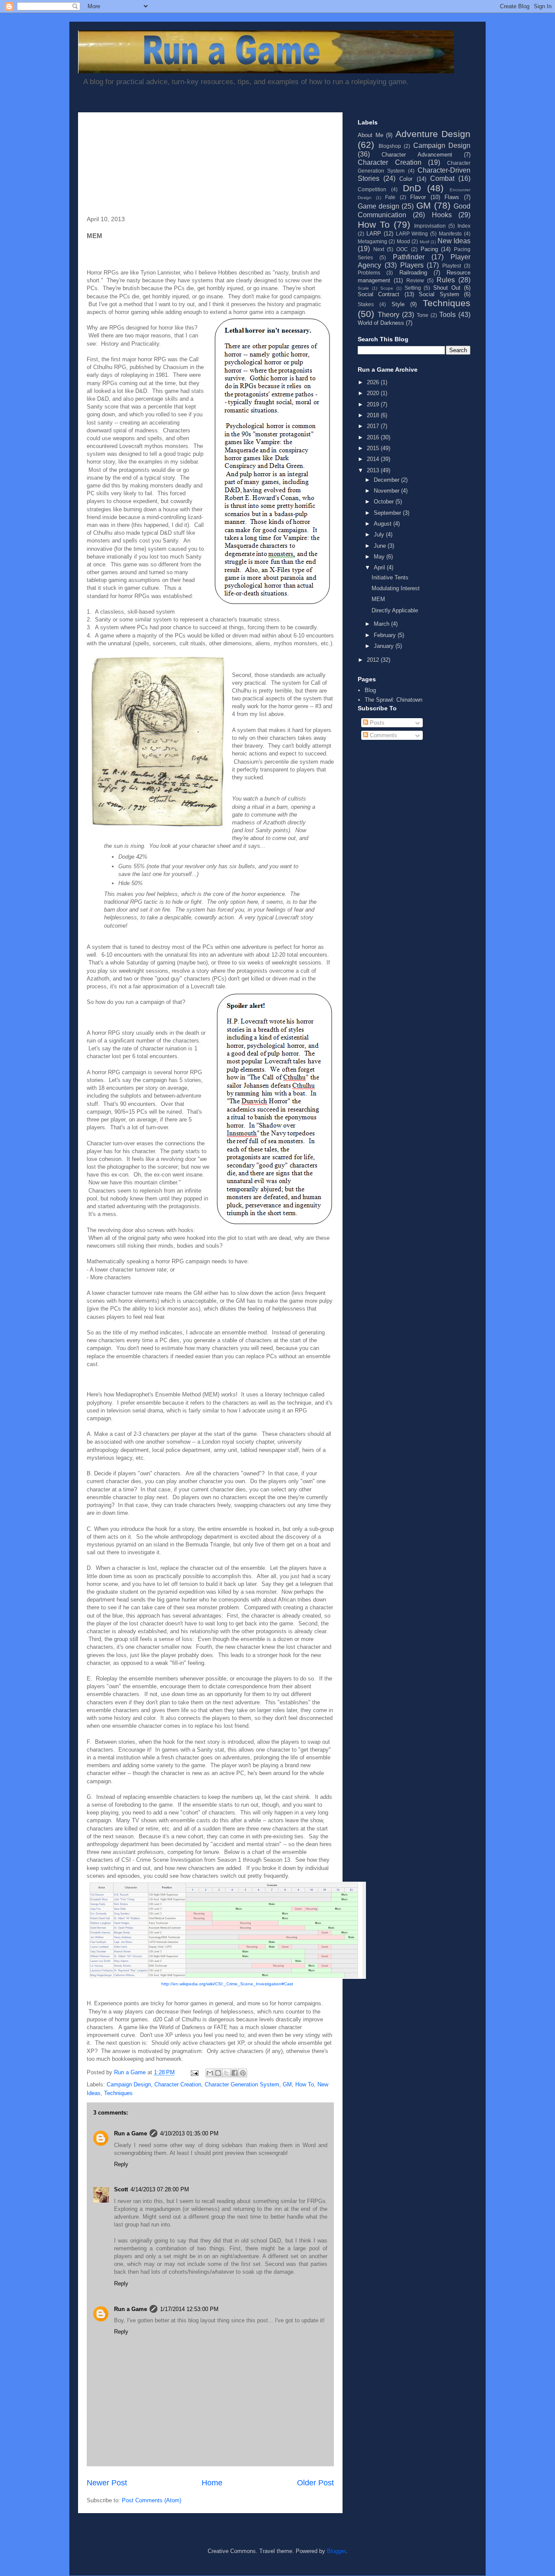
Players (412, 265)
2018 (374, 415)
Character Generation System (242, 2084)
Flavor (418, 197)
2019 (374, 404)
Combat (442, 178)
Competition (372, 189)
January (385, 646)
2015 (374, 448)
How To (305, 2084)
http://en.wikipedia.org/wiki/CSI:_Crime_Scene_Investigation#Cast (227, 1984)
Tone (423, 315)
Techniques (118, 2093)
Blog (370, 690)
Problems (369, 273)
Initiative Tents (390, 577)
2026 (374, 382)
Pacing (429, 249)
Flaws (452, 197)
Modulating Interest (396, 588)
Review (415, 280)
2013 (374, 470)
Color (406, 179)
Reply (121, 2164)
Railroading (413, 273)
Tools (447, 315)
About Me (371, 135)
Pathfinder (409, 257)
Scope (387, 288)
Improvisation (430, 226)
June (381, 546)
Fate (390, 197)
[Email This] (210, 2073)
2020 (374, 393)
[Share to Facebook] (235, 2073)
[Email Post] (194, 2072)
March (382, 624)
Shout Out (447, 288)
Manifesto (450, 234)
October (385, 502)
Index (464, 226)
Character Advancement (417, 155)
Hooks (442, 215)
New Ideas (454, 241)
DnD (412, 188)
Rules (446, 280)
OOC (402, 249)
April (380, 567)
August (384, 524)
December (387, 480)
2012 (374, 660)
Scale (363, 288)
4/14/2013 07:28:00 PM (160, 2189)
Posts (376, 723)
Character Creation (178, 2084)
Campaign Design (129, 2084)
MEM (378, 599)
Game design (379, 206)
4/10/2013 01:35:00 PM (189, 2133)
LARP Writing (412, 234)
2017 (374, 426)
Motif (424, 242)
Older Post (315, 2483)
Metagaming (372, 241)
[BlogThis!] (218, 2073)
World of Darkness (381, 323)
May (380, 557)
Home (212, 2483)
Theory (388, 315)
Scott (121, 2189)
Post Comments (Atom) (152, 2500)
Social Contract (379, 294)
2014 (374, 459)
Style (398, 304)
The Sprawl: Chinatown (393, 700)
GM (287, 2084)
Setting (413, 288)
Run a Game (131, 2133)
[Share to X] (226, 2073)
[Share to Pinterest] (243, 2073)
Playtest (452, 266)
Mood (403, 241)
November (387, 491)
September (388, 513)
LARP (374, 234)
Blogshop (390, 146)
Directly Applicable (395, 610)
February (386, 635)
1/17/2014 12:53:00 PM (189, 2309)
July (380, 534)
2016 (374, 437)
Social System (439, 294)
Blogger (336, 2551)
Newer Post (107, 2483)
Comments (383, 735)
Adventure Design (433, 134)
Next (379, 249)
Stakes (366, 304)
